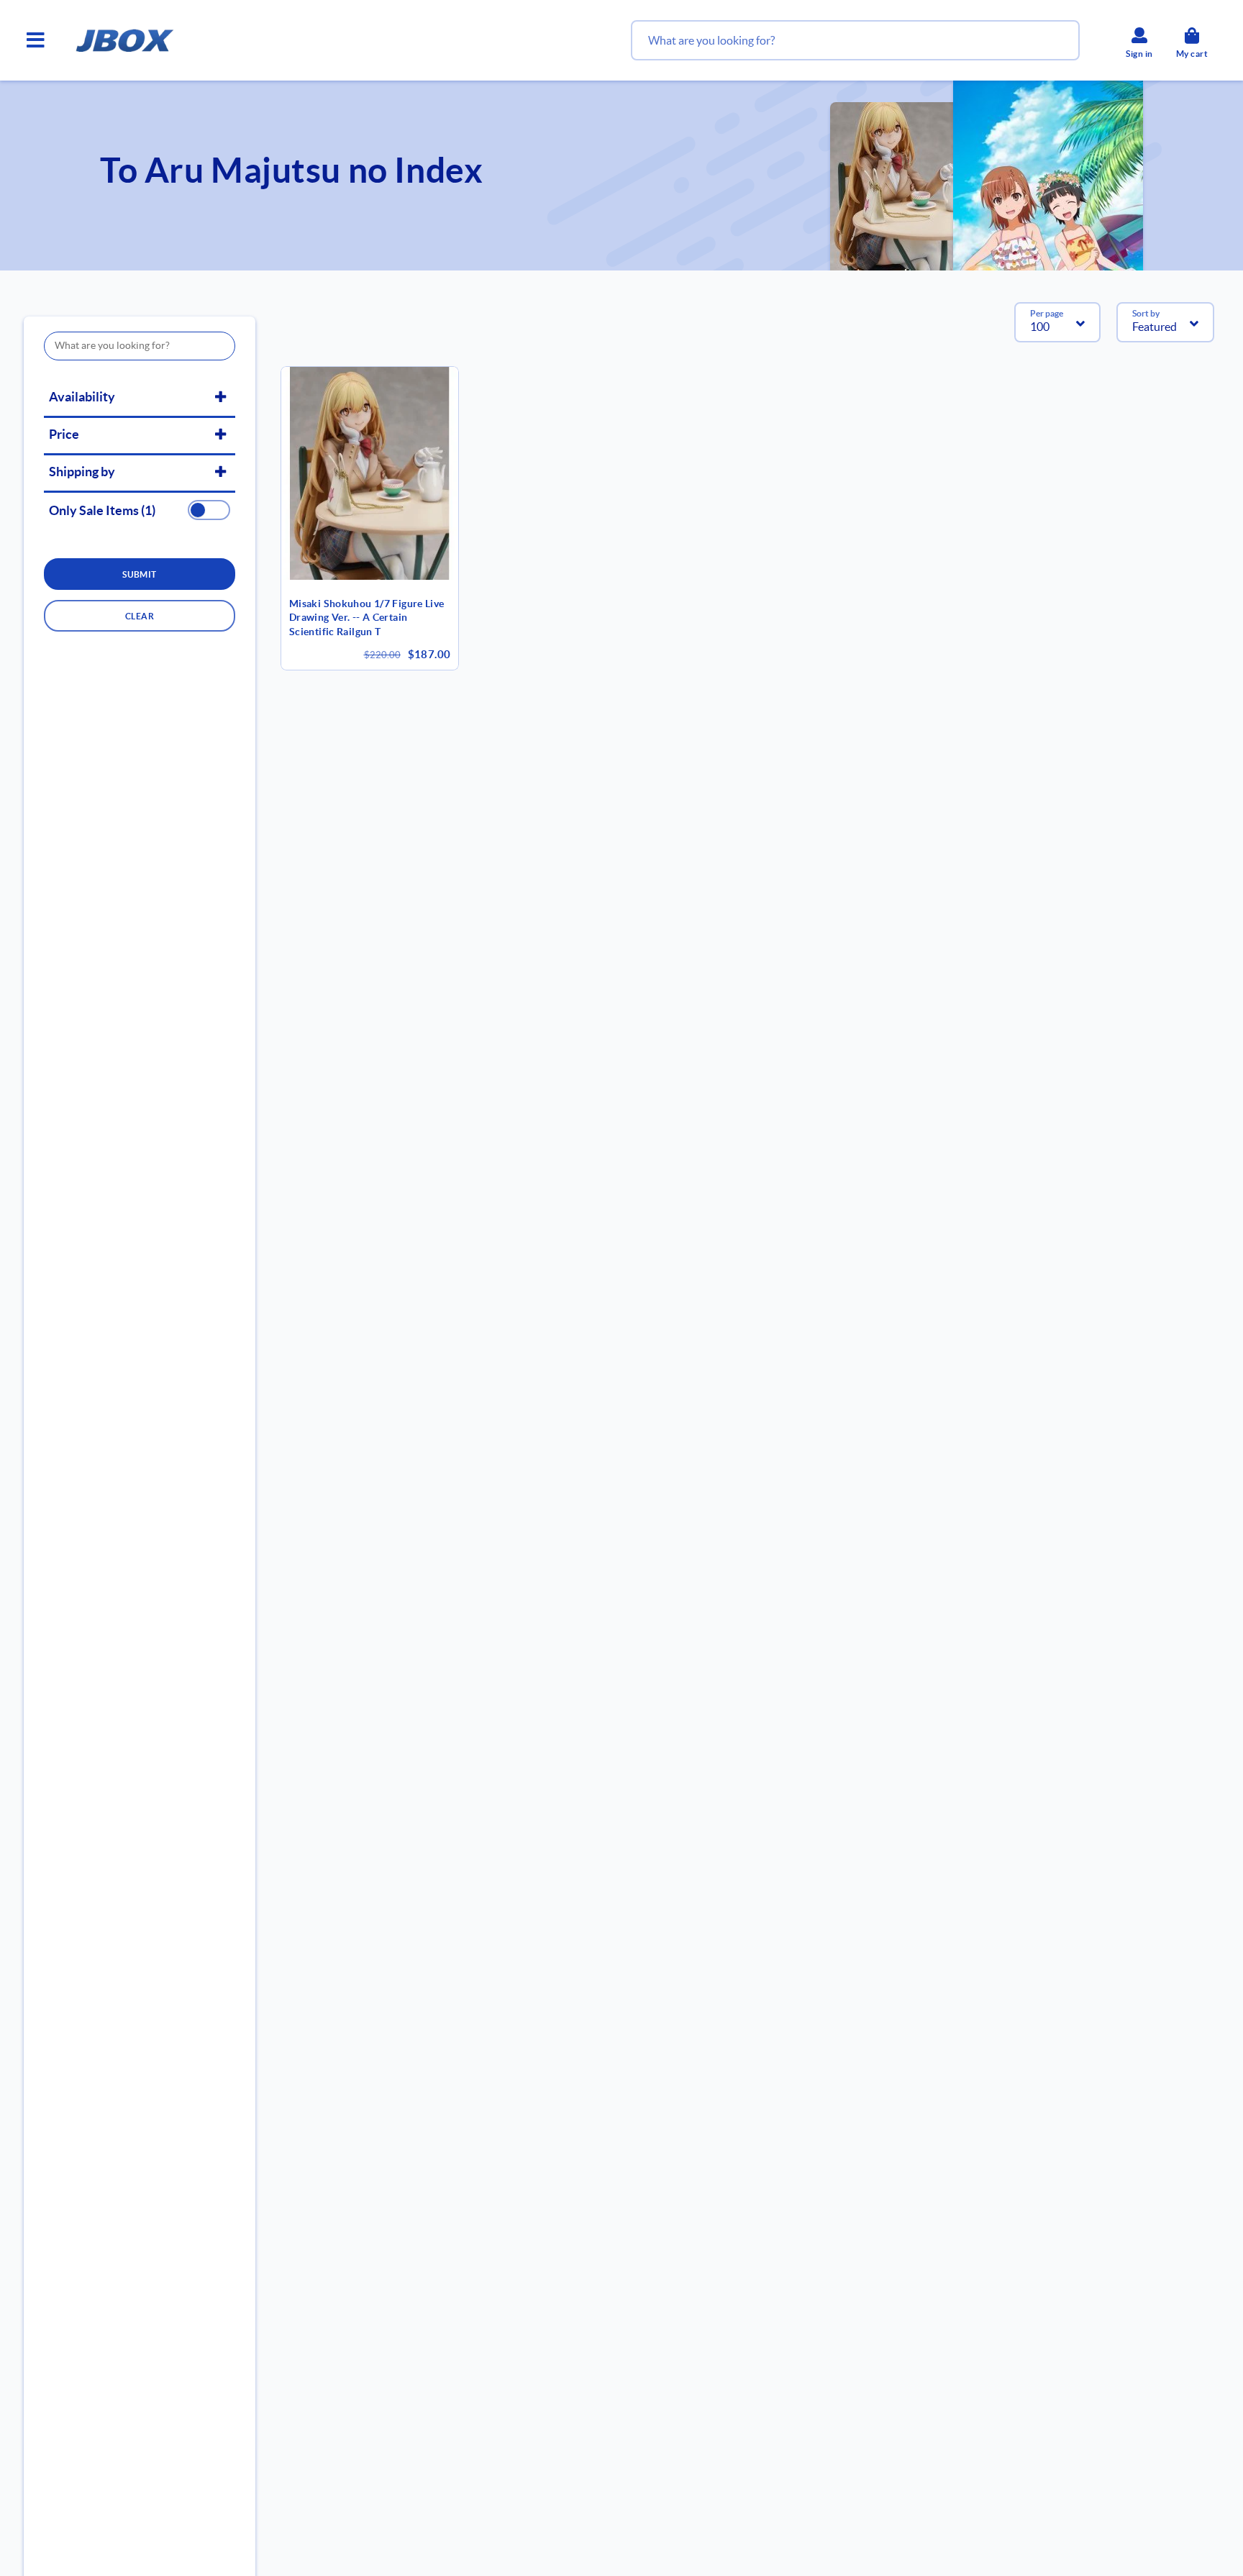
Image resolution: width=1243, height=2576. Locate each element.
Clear (140, 616)
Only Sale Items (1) (102, 511)
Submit (140, 574)
